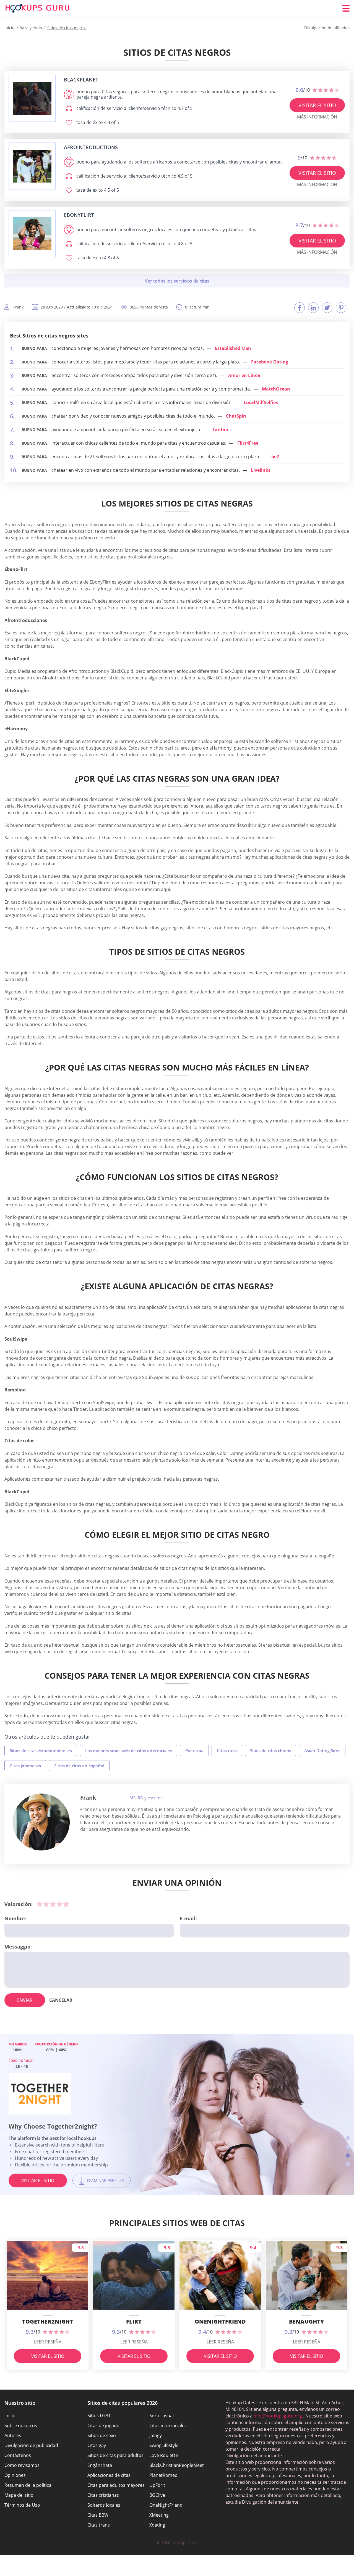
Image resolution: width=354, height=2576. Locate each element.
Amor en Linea (244, 375)
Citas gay (97, 2445)
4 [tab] (348, 2164)
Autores (13, 2435)
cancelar (61, 2000)
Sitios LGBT (99, 2416)
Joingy (156, 2435)
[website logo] (32, 98)
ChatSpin (236, 416)
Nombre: (15, 1918)
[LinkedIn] (313, 308)
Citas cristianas (103, 2495)
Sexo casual (162, 2416)
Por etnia (194, 1750)
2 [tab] (348, 2147)
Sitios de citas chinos (270, 1750)
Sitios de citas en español (79, 1766)
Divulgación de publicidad (31, 2445)
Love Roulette (164, 2455)
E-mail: (188, 1918)
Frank (88, 1798)
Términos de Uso (22, 2505)
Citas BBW (98, 2515)
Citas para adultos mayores (116, 2485)
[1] (40, 1904)
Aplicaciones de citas (109, 2475)
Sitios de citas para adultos (115, 2455)
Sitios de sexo (102, 2435)
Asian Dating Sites (322, 1750)
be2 (275, 457)
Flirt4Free (248, 443)
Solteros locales (104, 2505)
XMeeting (159, 2515)
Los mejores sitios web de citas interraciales (129, 1750)
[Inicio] (38, 8)
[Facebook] (300, 308)
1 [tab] (348, 2138)
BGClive (157, 2495)
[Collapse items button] (177, 281)
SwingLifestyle (164, 2445)
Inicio (10, 2416)
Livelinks (261, 470)
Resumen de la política (28, 2485)
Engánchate (100, 2465)
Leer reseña (48, 2342)
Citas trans (99, 2525)
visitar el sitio (317, 105)
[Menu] (346, 8)
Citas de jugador (104, 2425)
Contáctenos (18, 2455)
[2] (46, 1904)
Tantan (220, 429)
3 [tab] (348, 2156)
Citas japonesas (25, 1766)
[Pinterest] (341, 308)
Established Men (233, 348)
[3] (53, 1904)
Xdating (157, 2525)
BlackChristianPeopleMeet (177, 2465)
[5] (66, 1904)
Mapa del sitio (19, 2495)
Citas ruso (227, 1750)
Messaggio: (18, 1947)
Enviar (25, 2000)
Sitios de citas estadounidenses (41, 1750)
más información (317, 117)
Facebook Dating (270, 362)
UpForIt (157, 2485)
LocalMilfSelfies (261, 402)
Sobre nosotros (21, 2425)
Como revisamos (22, 2465)
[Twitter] (327, 308)
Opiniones (15, 2475)
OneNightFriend (166, 2505)
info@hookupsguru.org (278, 2416)
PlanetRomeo (163, 2475)
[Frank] (41, 1822)
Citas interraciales (168, 2425)
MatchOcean (276, 389)
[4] (59, 1904)
